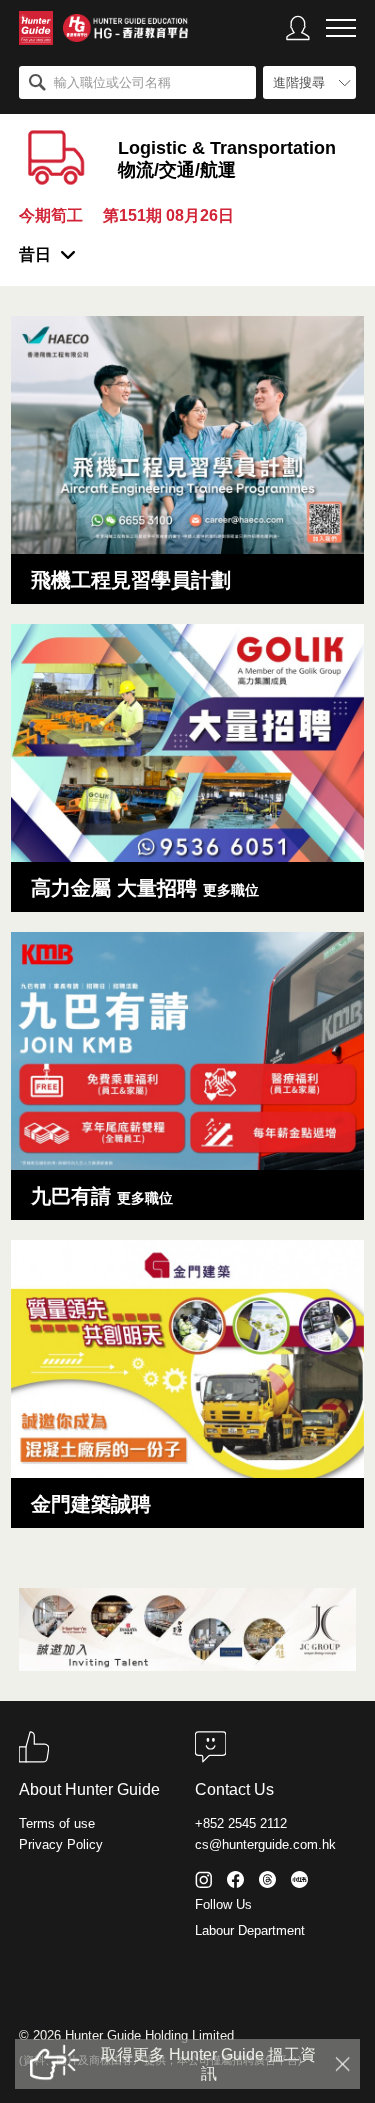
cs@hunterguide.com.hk (265, 1844)
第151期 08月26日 (168, 215)
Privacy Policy (61, 1844)
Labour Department (250, 1930)
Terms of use (57, 1823)
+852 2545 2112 (241, 1823)
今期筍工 (51, 215)
